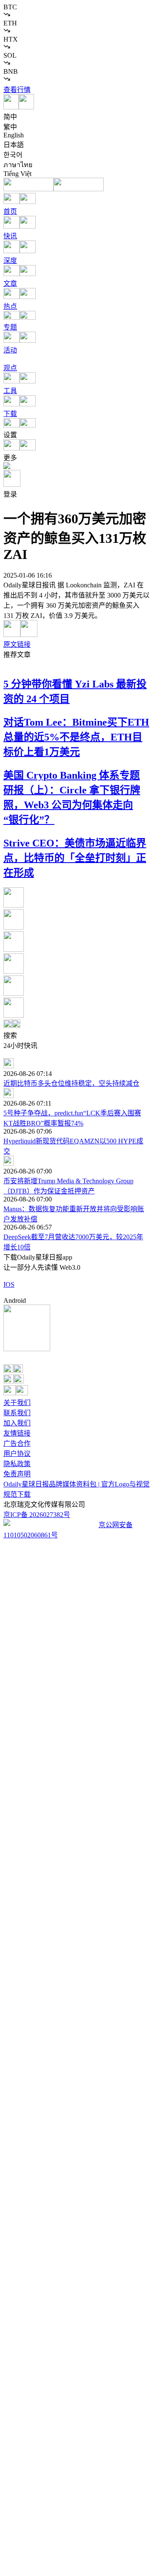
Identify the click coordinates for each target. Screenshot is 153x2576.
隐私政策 (17, 1464)
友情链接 (17, 1433)
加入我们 (17, 1423)
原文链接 (17, 644)
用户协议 (17, 1454)
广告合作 (17, 1443)
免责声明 (17, 1474)
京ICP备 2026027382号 (37, 1515)
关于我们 (17, 1403)
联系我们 (17, 1413)
